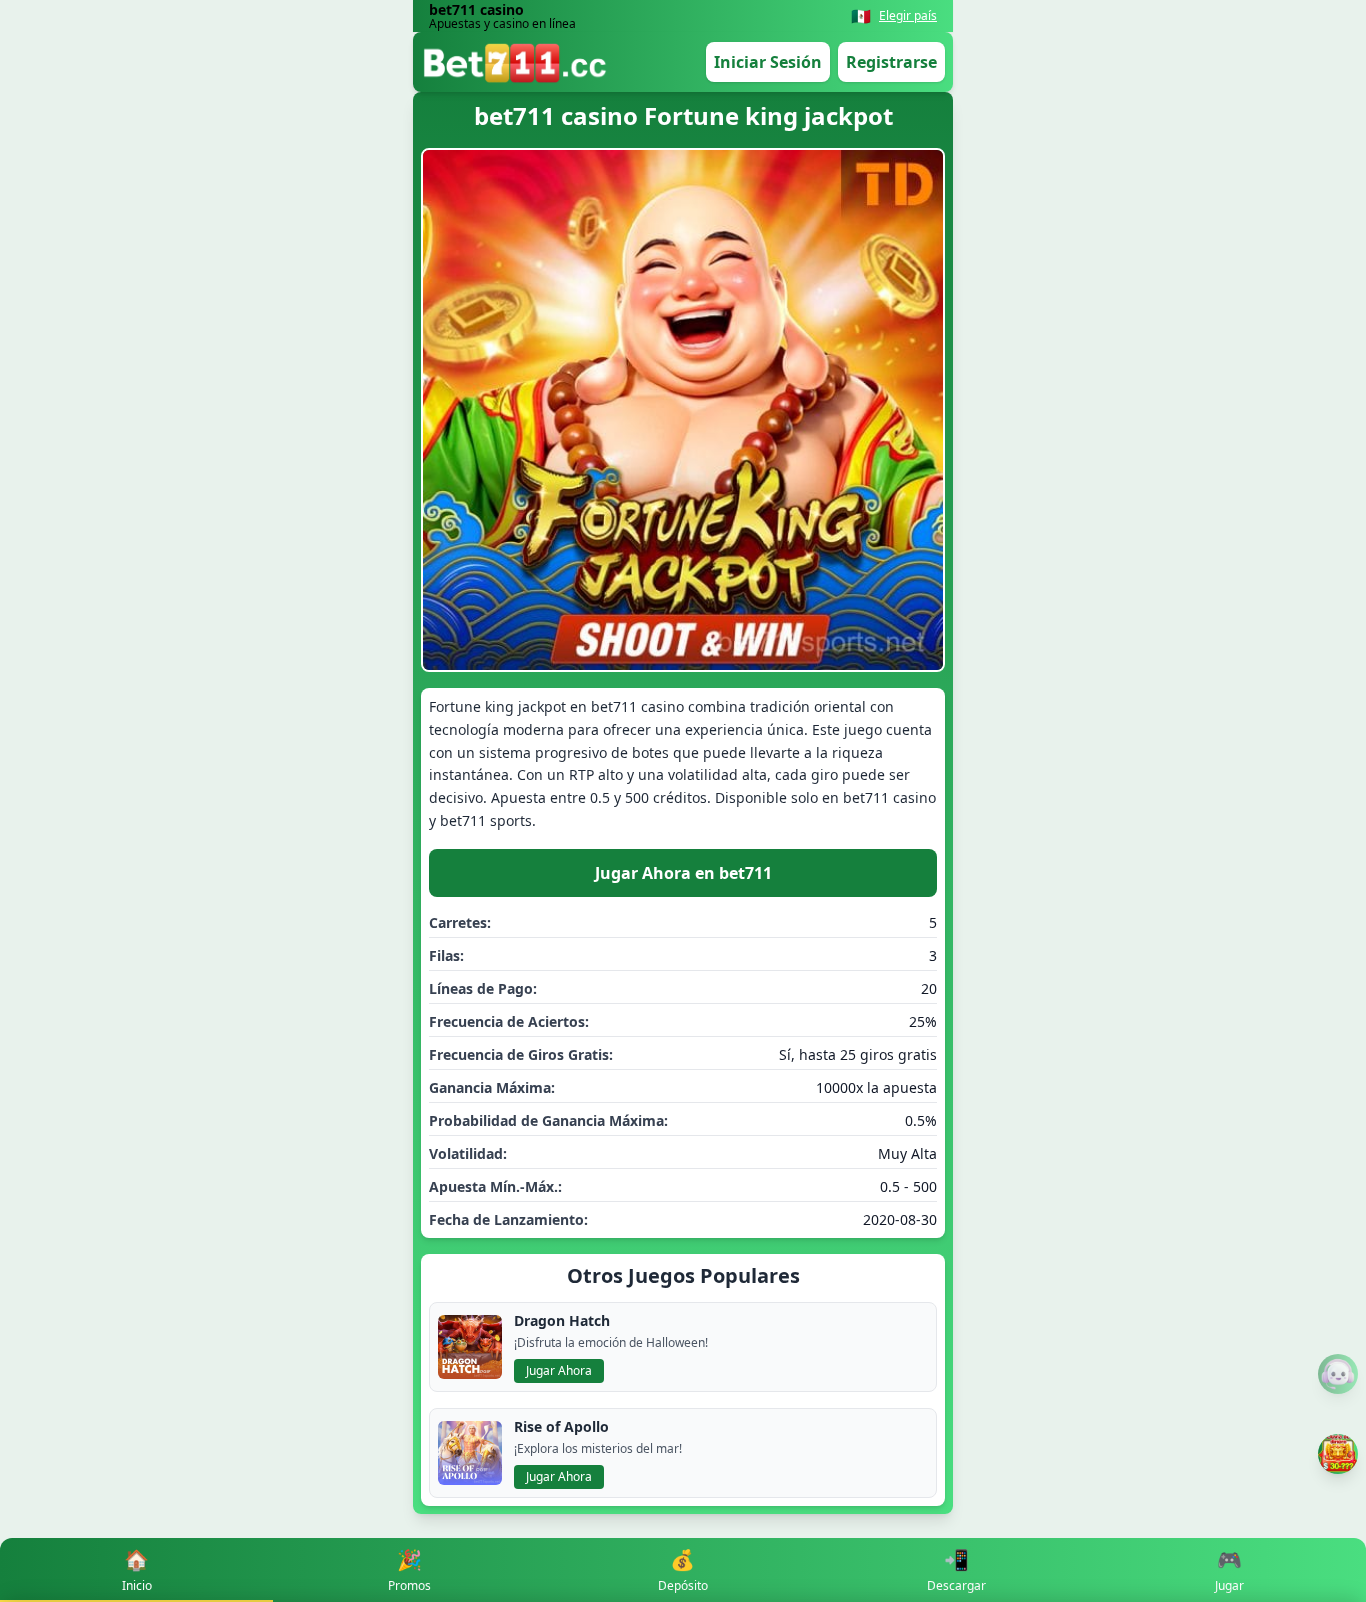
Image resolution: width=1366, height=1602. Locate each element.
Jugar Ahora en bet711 (683, 873)
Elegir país (908, 16)
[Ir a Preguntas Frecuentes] (1338, 1374)
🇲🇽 (861, 16)
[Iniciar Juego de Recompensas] (1338, 1454)
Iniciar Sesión (768, 62)
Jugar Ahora (559, 1370)
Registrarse (891, 62)
